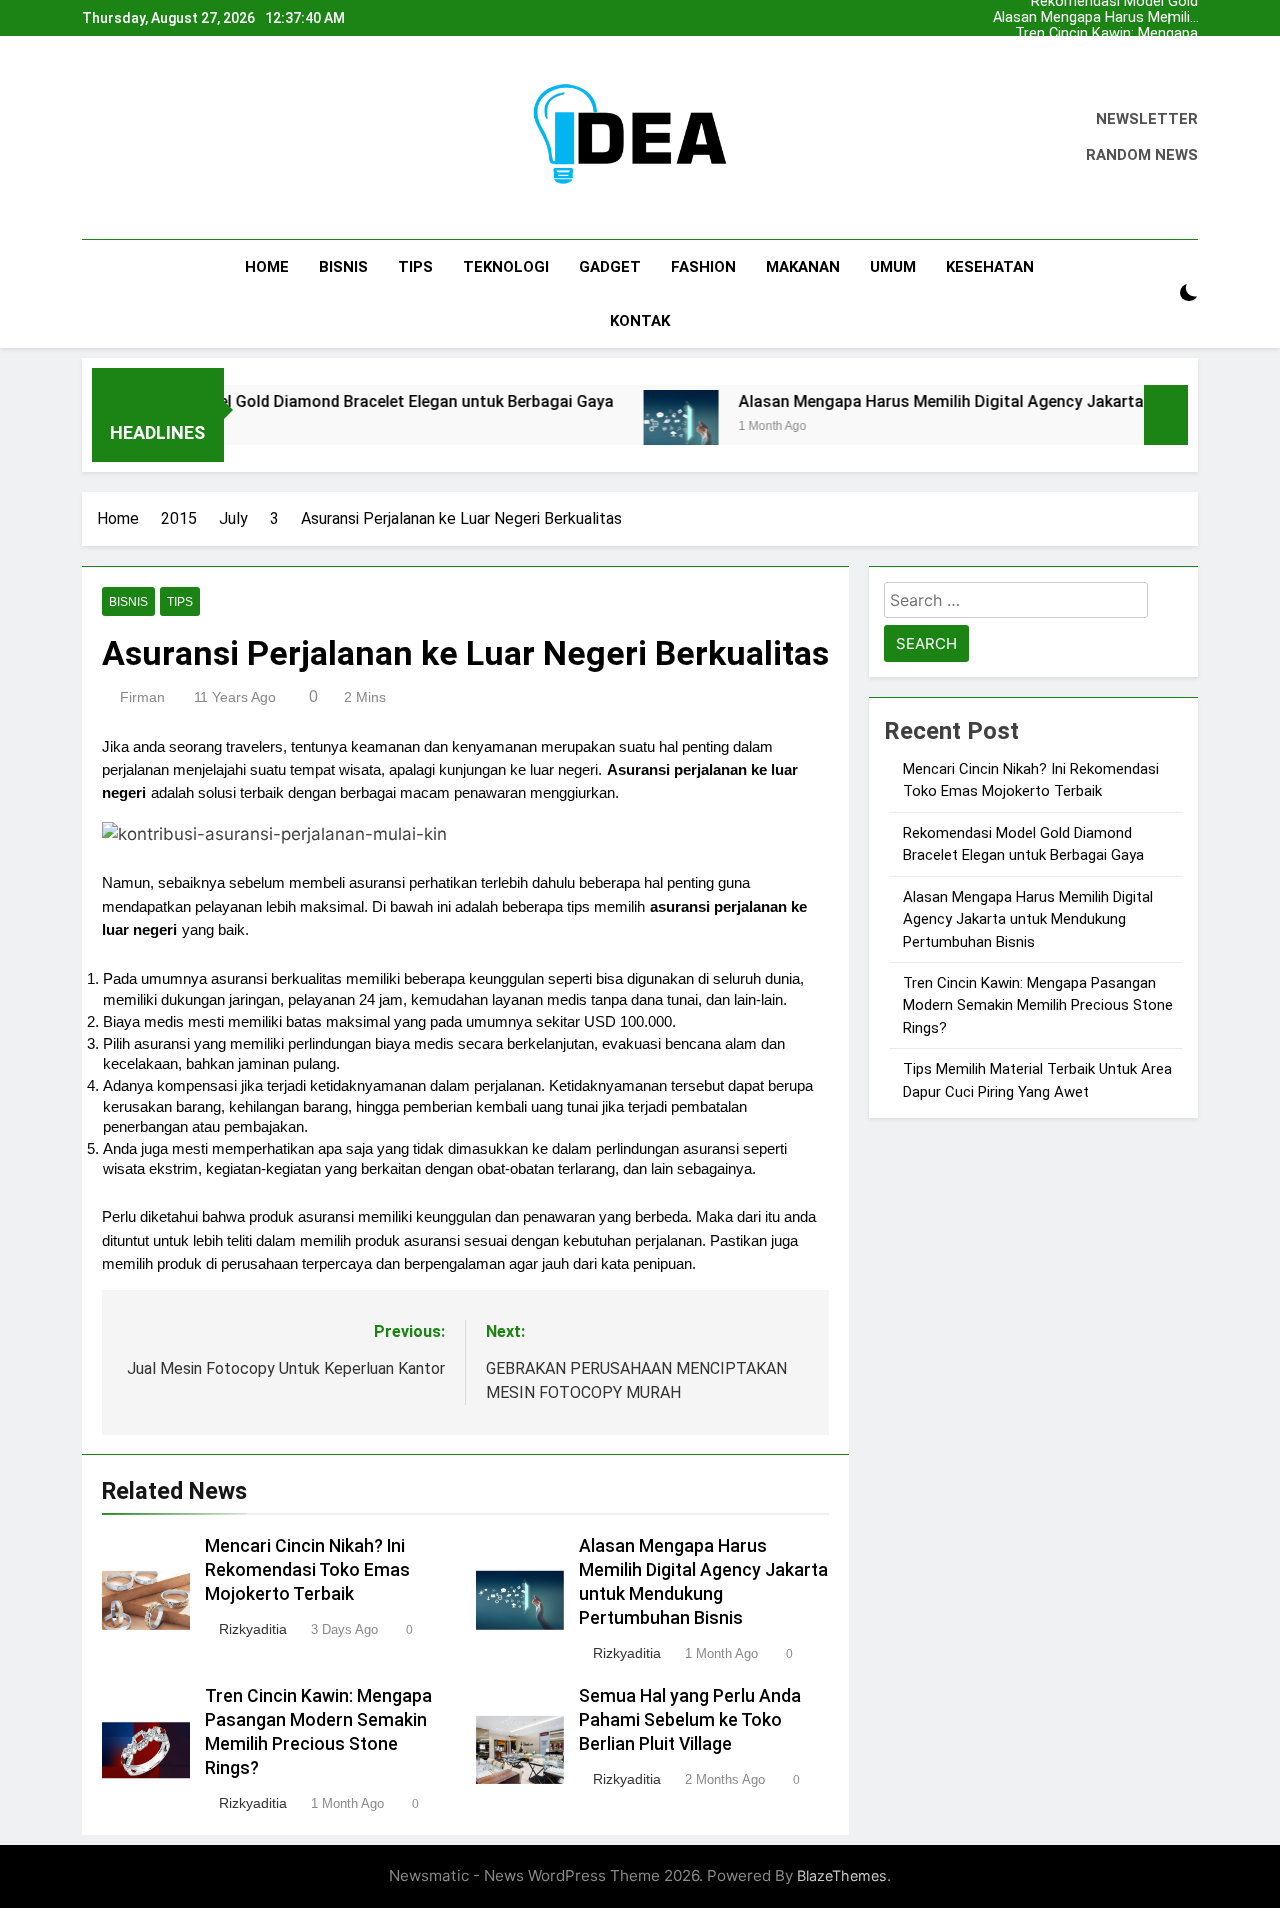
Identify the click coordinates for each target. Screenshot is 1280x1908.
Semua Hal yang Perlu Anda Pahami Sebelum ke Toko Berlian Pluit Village (690, 1720)
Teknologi (506, 267)
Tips (415, 267)
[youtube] (190, 138)
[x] (142, 138)
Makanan (803, 267)
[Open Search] (1154, 293)
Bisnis (343, 267)
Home (267, 267)
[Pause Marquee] (1166, 415)
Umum (893, 267)
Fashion (703, 267)
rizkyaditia (253, 1629)
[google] (166, 138)
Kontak (640, 321)
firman (142, 697)
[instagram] (118, 138)
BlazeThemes (842, 1875)
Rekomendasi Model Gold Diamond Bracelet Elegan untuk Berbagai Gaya (1095, 66)
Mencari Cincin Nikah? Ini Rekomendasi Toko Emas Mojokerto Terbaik (1114, 50)
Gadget (610, 267)
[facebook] (94, 138)
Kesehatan (990, 267)
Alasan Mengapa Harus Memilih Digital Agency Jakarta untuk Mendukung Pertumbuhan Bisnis (1095, 18)
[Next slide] (1183, 18)
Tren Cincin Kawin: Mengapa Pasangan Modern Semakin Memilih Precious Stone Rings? (1094, 34)
